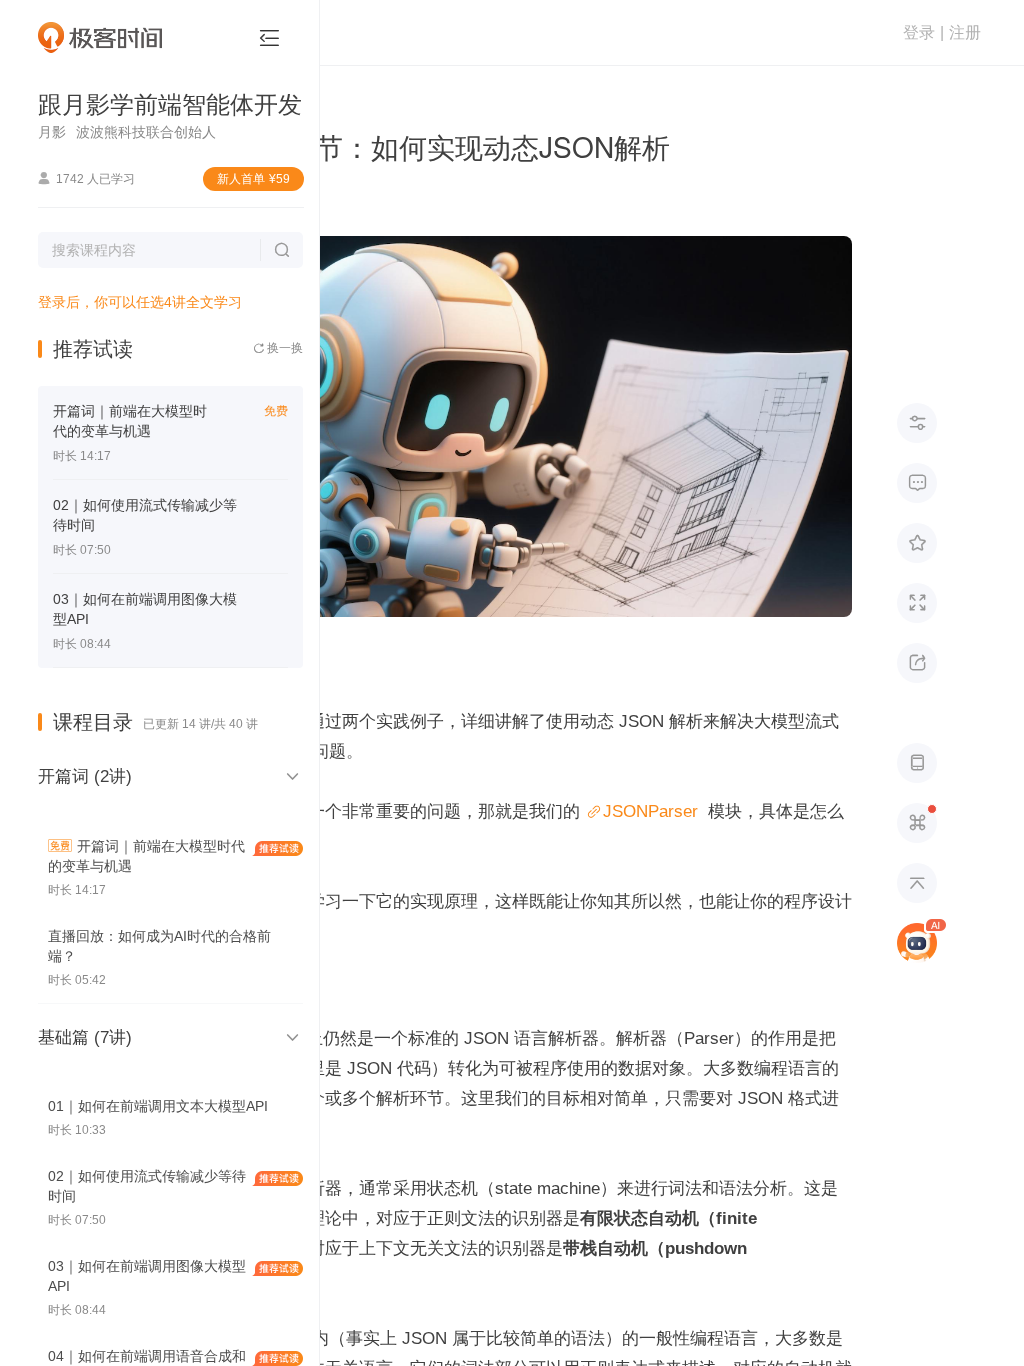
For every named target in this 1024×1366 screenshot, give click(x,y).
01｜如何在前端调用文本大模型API (158, 1106)
